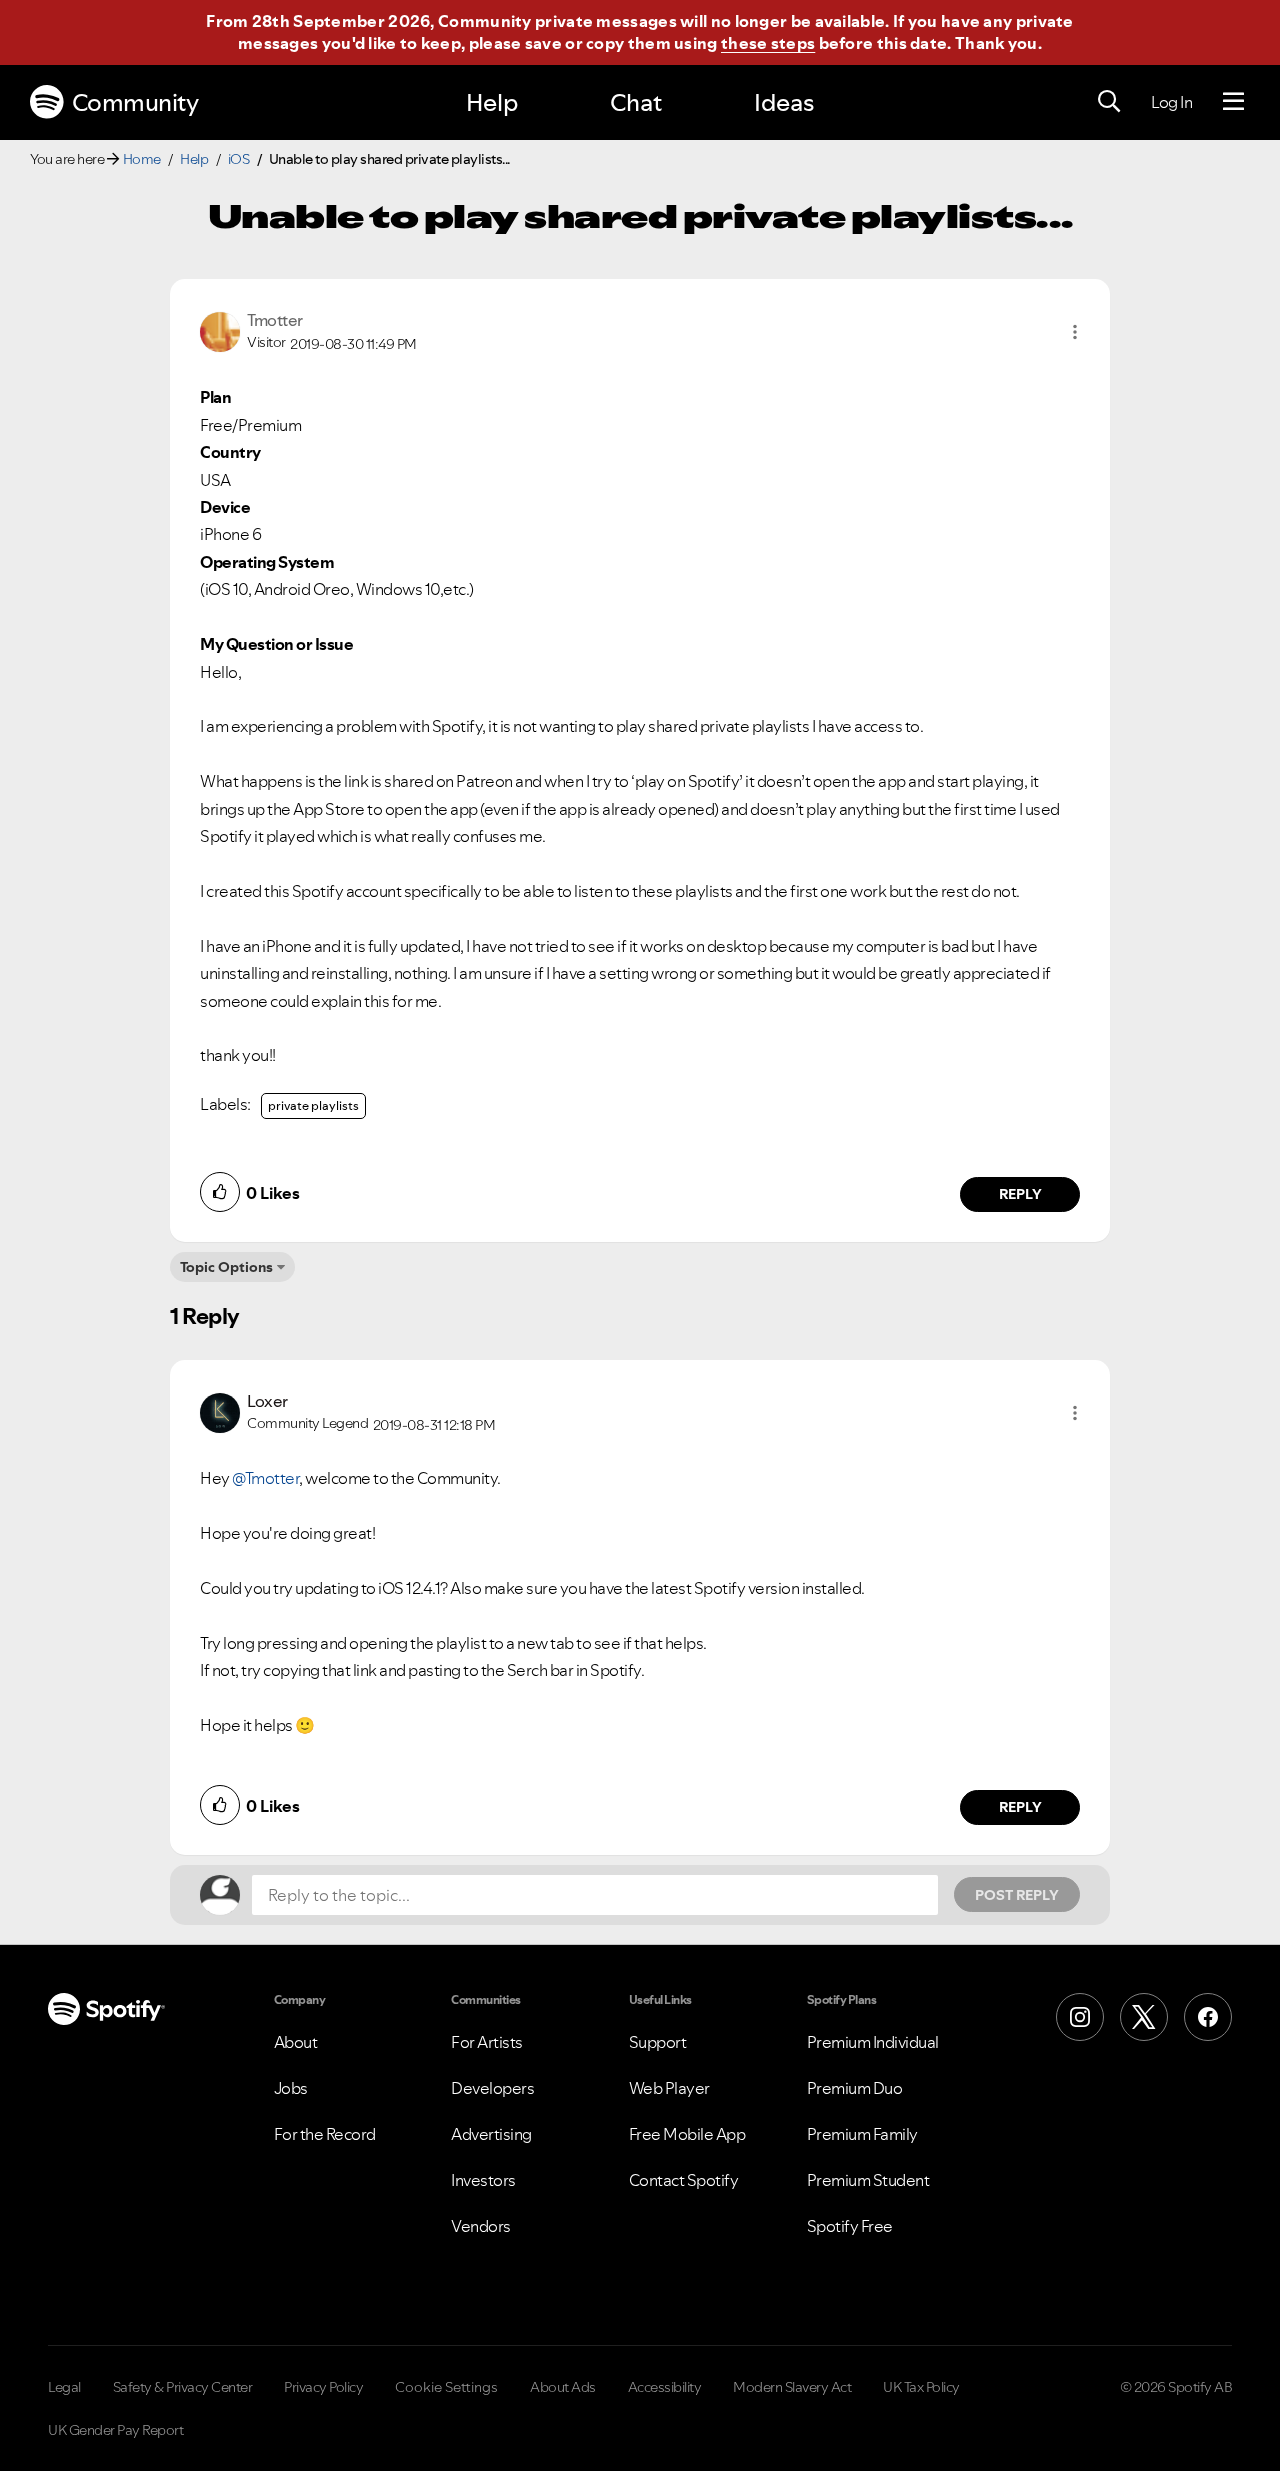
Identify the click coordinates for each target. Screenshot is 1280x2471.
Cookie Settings (446, 2387)
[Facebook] (1208, 2017)
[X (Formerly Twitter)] (1144, 2017)
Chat (636, 102)
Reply (1020, 1194)
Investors (483, 2180)
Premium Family (862, 2134)
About (296, 2042)
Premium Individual (873, 2042)
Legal (64, 2387)
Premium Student (868, 2180)
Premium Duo (855, 2088)
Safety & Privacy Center (183, 2387)
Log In (1171, 102)
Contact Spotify (684, 2180)
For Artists (487, 2042)
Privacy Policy (323, 2387)
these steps (768, 43)
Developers (492, 2088)
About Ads (563, 2387)
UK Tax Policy (921, 2387)
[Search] (1109, 102)
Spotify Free (850, 2226)
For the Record (325, 2134)
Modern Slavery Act (792, 2387)
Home (142, 159)
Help (492, 102)
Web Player (669, 2088)
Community (135, 102)
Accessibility (665, 2387)
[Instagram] (1080, 2017)
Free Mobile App (687, 2134)
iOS (239, 159)
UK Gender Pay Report (115, 2430)
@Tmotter (265, 1478)
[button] (1075, 332)
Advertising (491, 2134)
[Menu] (1233, 102)
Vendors (481, 2226)
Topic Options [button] (226, 1267)
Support (658, 2042)
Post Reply (1017, 1895)
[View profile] (220, 330)
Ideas (784, 102)
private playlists (313, 1105)
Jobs (291, 2088)
